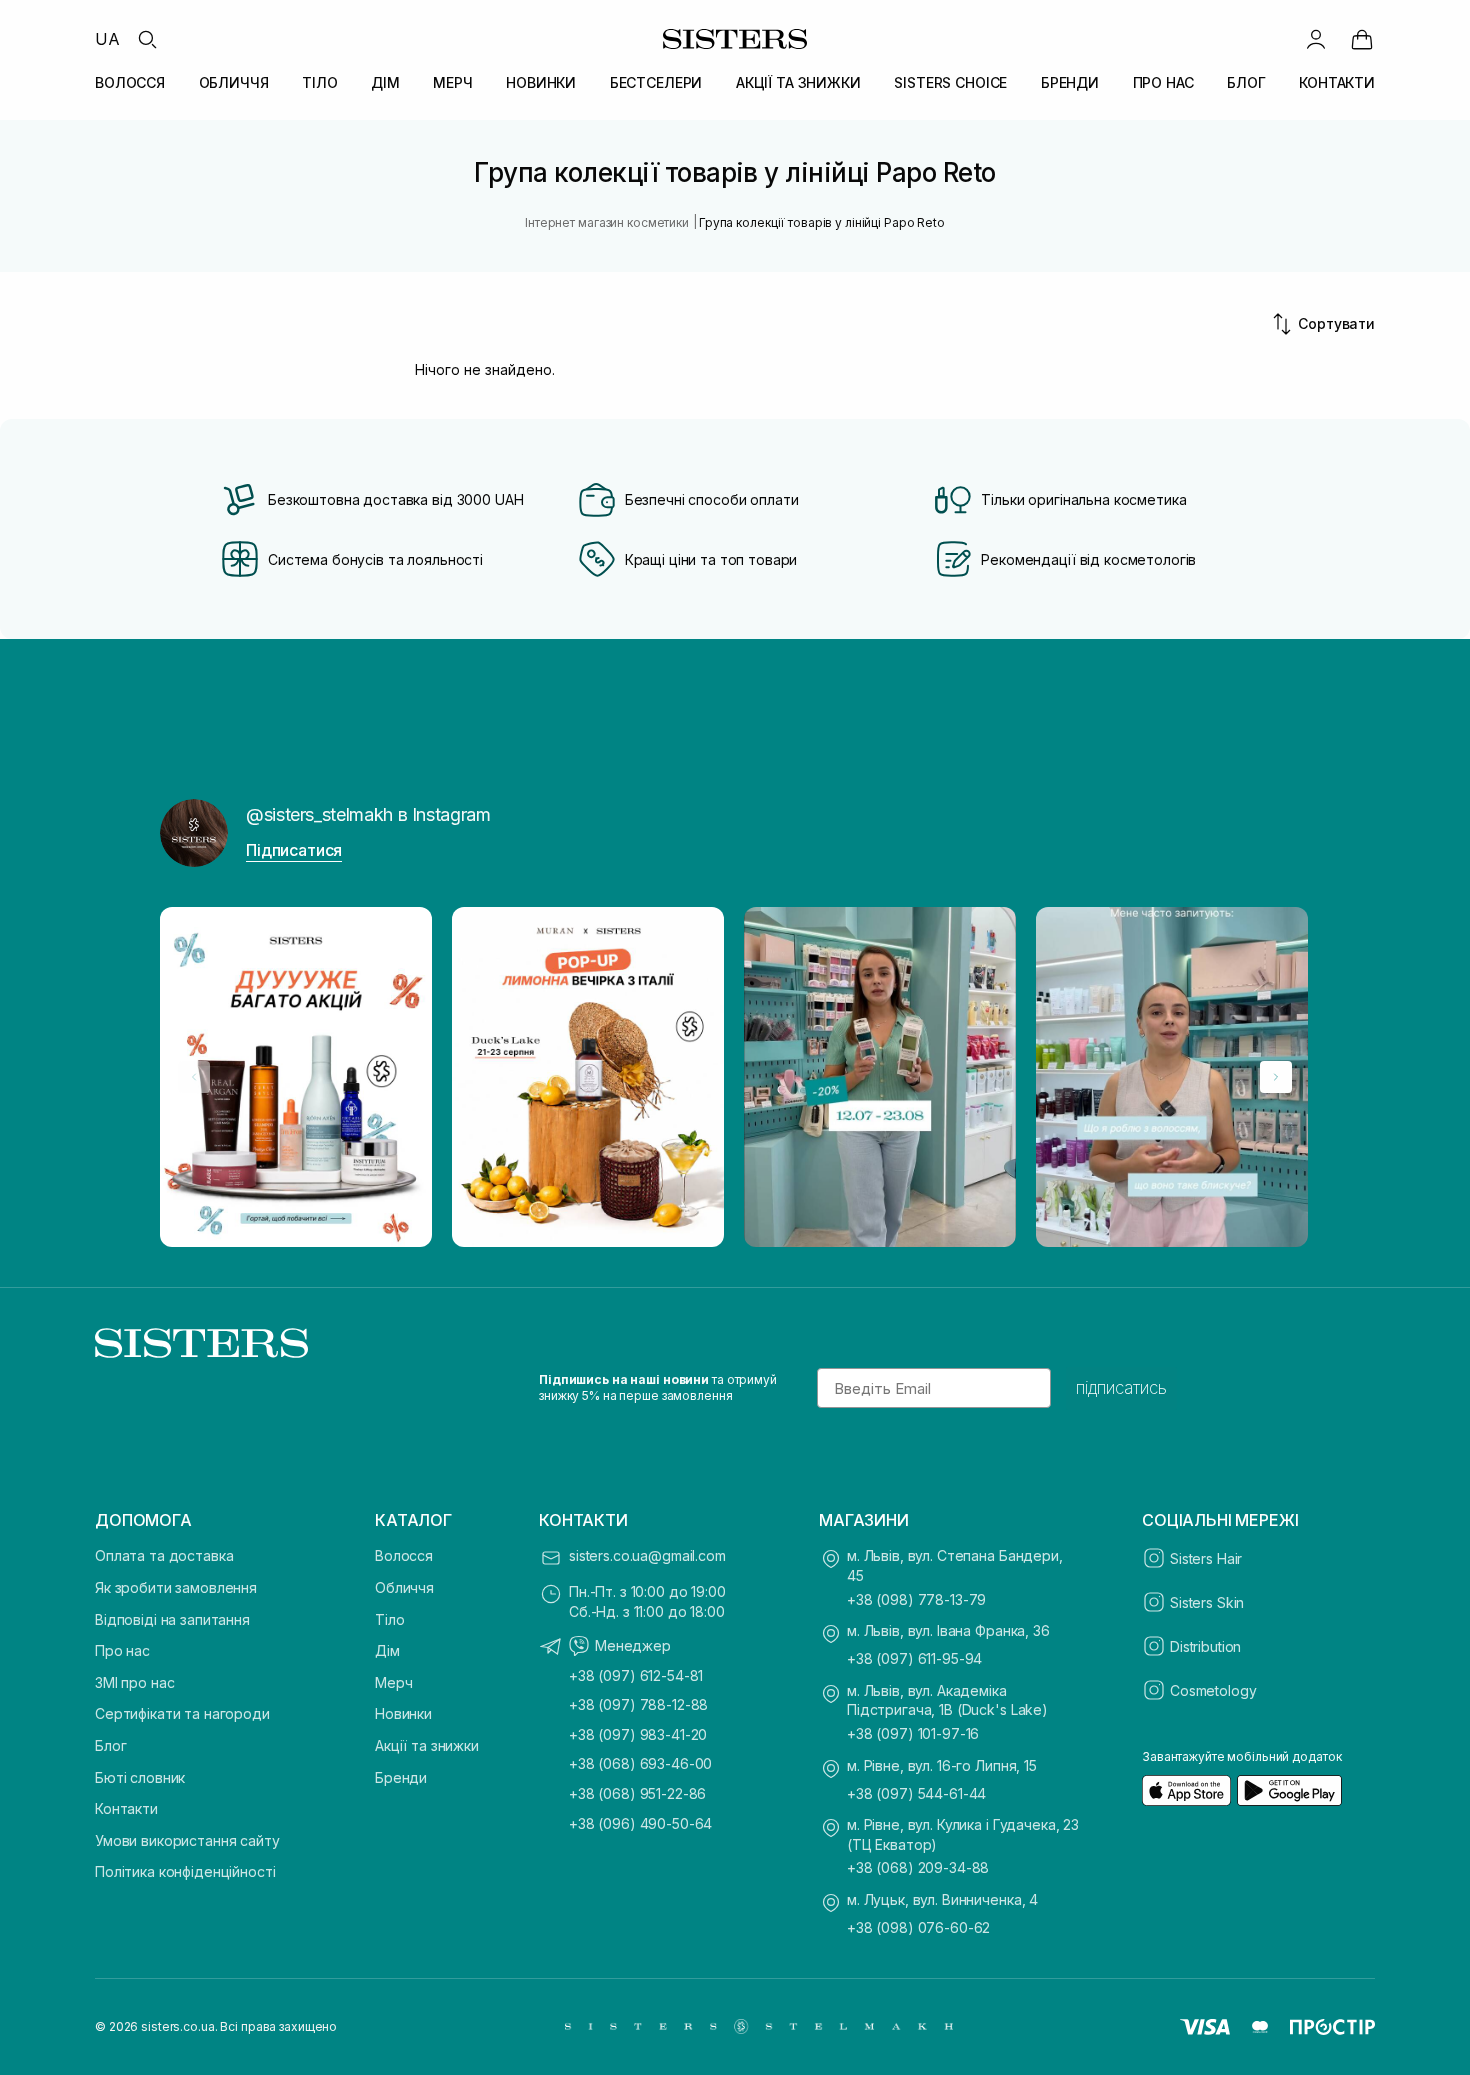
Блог (110, 1745)
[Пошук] (147, 39)
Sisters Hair (1206, 1558)
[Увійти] (1316, 39)
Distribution (1205, 1646)
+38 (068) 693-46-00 (640, 1763)
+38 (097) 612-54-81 (636, 1675)
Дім (387, 1650)
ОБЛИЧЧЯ (234, 82)
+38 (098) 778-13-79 (916, 1599)
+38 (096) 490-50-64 (640, 1823)
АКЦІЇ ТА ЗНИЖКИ (798, 82)
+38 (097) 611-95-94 (914, 1658)
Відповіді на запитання (172, 1619)
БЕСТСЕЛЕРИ (656, 82)
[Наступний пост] (1276, 1077)
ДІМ (385, 82)
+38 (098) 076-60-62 (918, 1927)
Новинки (403, 1713)
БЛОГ (1246, 82)
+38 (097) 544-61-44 (916, 1793)
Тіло (389, 1619)
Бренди (401, 1777)
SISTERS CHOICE (950, 82)
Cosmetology (1213, 1690)
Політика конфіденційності (185, 1871)
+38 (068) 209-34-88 (918, 1867)
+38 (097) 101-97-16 (913, 1733)
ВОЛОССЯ (130, 82)
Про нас (122, 1650)
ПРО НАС (1163, 82)
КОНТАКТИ (1337, 82)
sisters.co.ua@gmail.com (647, 1555)
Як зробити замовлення (176, 1587)
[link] (1362, 39)
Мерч (393, 1682)
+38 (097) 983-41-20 (638, 1734)
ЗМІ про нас (134, 1682)
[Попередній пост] (194, 1077)
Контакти (126, 1808)
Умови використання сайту (187, 1840)
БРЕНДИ (1070, 82)
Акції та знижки (427, 1745)
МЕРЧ (452, 82)
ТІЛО (319, 82)
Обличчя (404, 1587)
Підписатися (294, 850)
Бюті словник (140, 1777)
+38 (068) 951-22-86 (637, 1793)
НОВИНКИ (541, 82)
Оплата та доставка (164, 1555)
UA (107, 39)
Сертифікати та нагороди (182, 1713)
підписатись (1121, 1388)
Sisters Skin (1207, 1602)
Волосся (404, 1555)
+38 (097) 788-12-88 (638, 1704)
